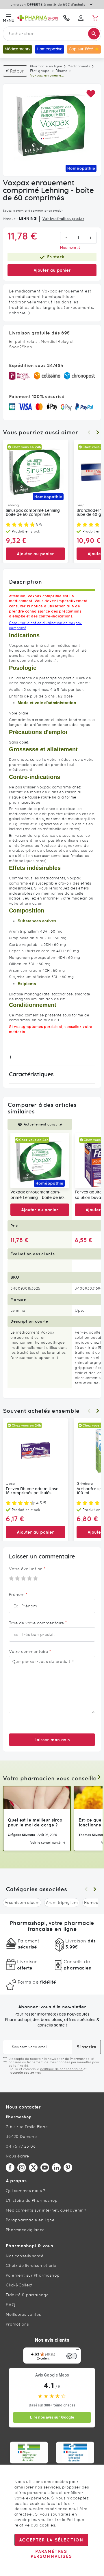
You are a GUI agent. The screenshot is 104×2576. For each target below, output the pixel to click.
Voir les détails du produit (63, 219)
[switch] (72, 2356)
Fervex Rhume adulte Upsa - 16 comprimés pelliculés (34, 1491)
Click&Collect (19, 2285)
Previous (89, 432)
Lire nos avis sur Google (52, 2417)
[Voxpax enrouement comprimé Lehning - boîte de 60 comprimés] (40, 1160)
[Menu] (77, 2351)
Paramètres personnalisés (51, 2554)
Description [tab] (25, 582)
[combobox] (52, 34)
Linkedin (56, 2168)
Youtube (45, 2168)
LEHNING (28, 218)
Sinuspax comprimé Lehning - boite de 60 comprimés (34, 513)
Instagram (22, 2168)
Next (98, 432)
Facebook (10, 2168)
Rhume (62, 71)
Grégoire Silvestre (21, 1835)
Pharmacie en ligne (46, 66)
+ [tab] (11, 1057)
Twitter (33, 2168)
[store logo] (38, 18)
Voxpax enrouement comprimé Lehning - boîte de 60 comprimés (37, 1195)
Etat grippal (40, 71)
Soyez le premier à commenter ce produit (33, 211)
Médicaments (79, 66)
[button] (91, 94)
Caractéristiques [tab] (31, 1075)
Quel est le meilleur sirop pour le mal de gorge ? (35, 1822)
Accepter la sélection (51, 2540)
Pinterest (68, 2168)
